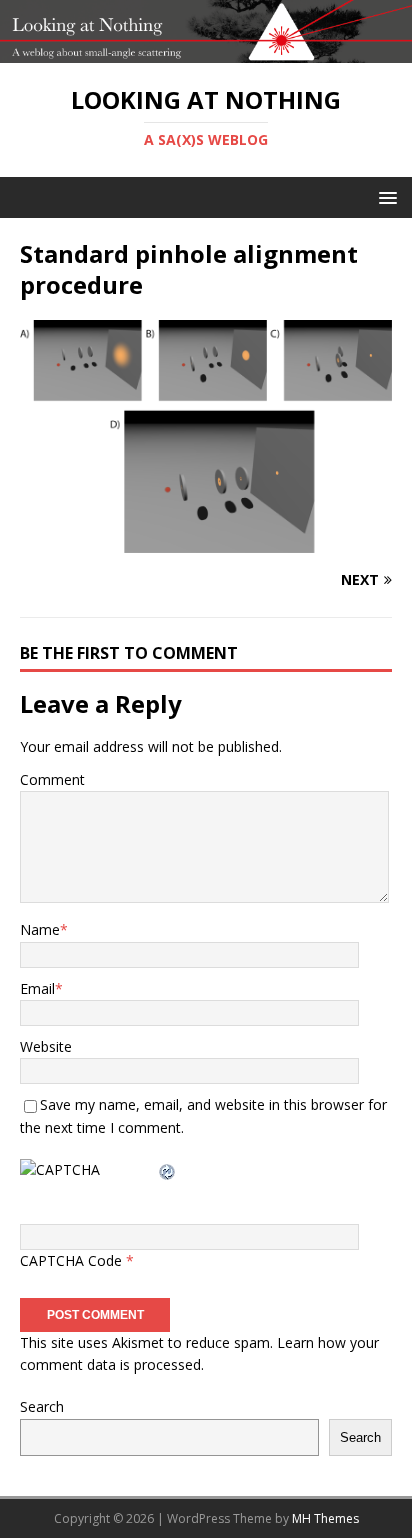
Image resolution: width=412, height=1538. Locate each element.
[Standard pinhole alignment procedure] (206, 541)
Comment (52, 779)
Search (42, 1406)
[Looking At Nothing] (206, 51)
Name (40, 929)
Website (46, 1046)
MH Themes (325, 1518)
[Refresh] (168, 1169)
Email (37, 988)
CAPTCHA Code (71, 1260)
